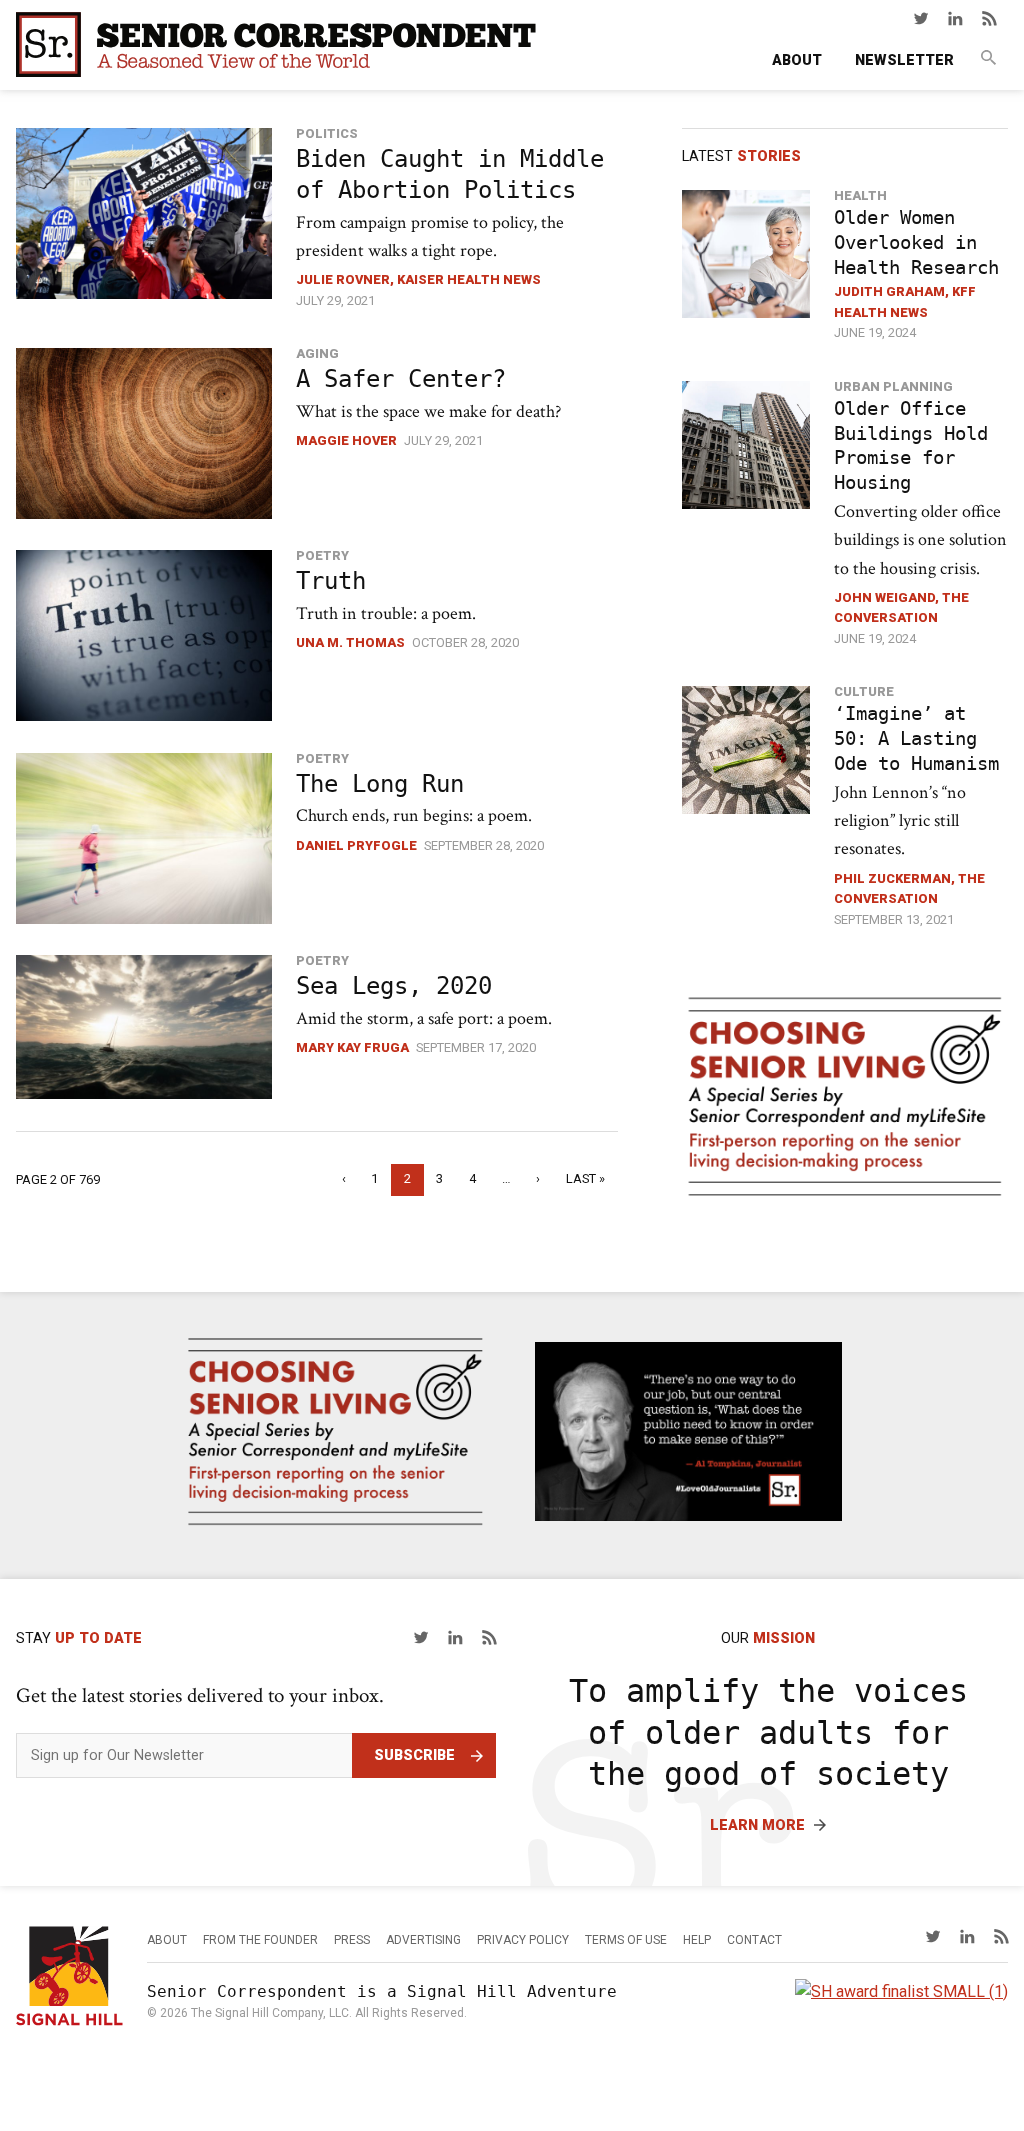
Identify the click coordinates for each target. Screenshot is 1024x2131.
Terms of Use (626, 1940)
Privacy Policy (523, 1940)
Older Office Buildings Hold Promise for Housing (911, 446)
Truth (331, 581)
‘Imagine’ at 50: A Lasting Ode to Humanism (916, 738)
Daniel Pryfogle (356, 845)
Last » (585, 1178)
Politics (327, 133)
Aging (317, 353)
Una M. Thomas (350, 642)
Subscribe (414, 1755)
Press (352, 1940)
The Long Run (380, 784)
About (797, 60)
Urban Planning (893, 386)
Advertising (423, 1940)
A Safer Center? (401, 379)
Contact (754, 1940)
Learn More (757, 1825)
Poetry (322, 555)
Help (697, 1940)
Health (860, 195)
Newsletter (904, 60)
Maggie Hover (346, 440)
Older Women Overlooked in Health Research (916, 242)
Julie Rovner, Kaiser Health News (418, 279)
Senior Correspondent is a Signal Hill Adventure (382, 1991)
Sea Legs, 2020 (394, 986)
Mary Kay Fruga (352, 1047)
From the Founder (260, 1940)
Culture (864, 691)
